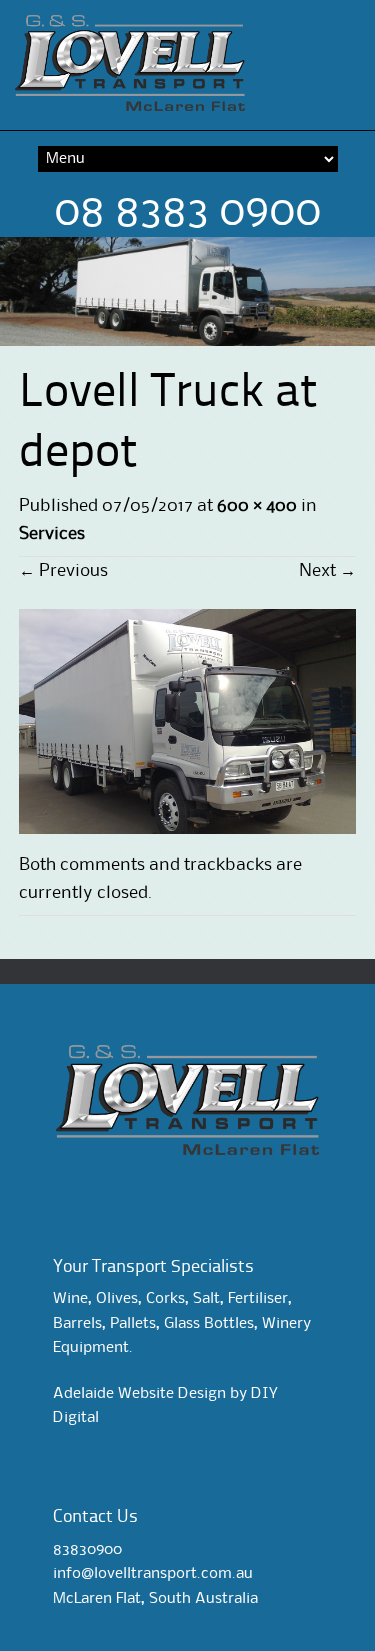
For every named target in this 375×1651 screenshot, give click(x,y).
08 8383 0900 (187, 212)
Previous (63, 571)
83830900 (87, 1550)
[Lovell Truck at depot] (188, 829)
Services (52, 534)
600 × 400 (257, 506)
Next (327, 571)
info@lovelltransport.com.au (153, 1574)
